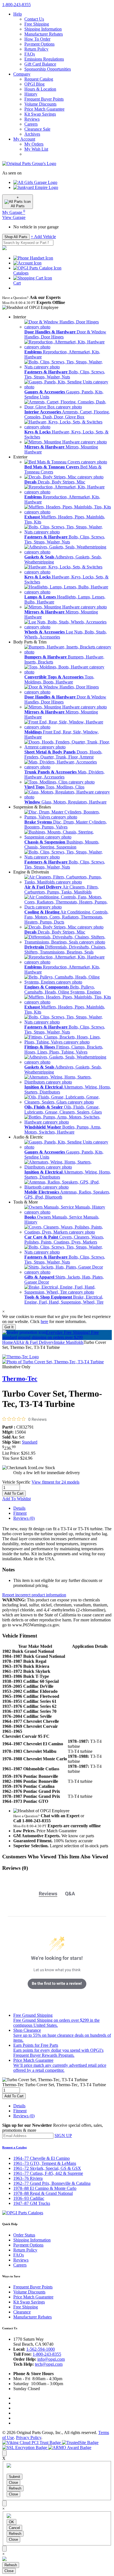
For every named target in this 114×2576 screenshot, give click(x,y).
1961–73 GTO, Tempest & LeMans (45, 2163)
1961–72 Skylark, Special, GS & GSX (47, 2168)
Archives (32, 134)
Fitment (20, 1513)
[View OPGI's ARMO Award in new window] (70, 2448)
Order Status (24, 2235)
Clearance (22, 2312)
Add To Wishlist (16, 1499)
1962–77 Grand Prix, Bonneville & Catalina (52, 2183)
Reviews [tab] (48, 1894)
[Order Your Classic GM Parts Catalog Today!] (23, 2213)
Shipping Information (43, 29)
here (44, 1321)
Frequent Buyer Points (44, 99)
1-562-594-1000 (41, 2349)
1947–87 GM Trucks (32, 2203)
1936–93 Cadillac (29, 2198)
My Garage (14, 212)
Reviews (32, 119)
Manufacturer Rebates (44, 34)
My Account (24, 139)
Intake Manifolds (69, 1342)
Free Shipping (37, 24)
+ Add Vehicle (43, 237)
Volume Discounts (40, 104)
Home (8, 1342)
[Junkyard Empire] (36, 187)
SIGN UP (63, 2136)
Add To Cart (14, 1493)
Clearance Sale (37, 129)
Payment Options (39, 44)
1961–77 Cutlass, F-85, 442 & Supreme (48, 2173)
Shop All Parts (16, 237)
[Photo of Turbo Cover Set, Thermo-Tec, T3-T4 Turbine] (53, 1362)
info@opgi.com (51, 2359)
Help (18, 14)
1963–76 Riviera (28, 2178)
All (16, 1342)
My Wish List (36, 149)
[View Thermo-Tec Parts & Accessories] (20, 1357)
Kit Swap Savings (40, 114)
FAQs (30, 54)
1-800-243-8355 (47, 2354)
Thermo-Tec (20, 1379)
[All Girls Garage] (35, 182)
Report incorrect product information (34, 1595)
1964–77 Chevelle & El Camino (42, 2158)
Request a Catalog (15, 2147)
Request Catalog (39, 79)
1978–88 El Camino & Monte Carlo (45, 2188)
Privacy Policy (29, 2438)
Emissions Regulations (44, 59)
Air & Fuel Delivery (36, 1342)
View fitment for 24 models (55, 1482)
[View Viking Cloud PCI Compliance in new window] (32, 2443)
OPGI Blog (34, 84)
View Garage (14, 217)
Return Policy (36, 49)
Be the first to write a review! (57, 1983)
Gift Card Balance (40, 64)
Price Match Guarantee (44, 109)
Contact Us (34, 19)
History (31, 94)
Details (19, 1508)
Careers (31, 124)
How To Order (37, 39)
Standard (30, 1442)
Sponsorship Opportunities (48, 69)
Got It (9, 1327)
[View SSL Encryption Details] (25, 2448)
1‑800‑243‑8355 (16, 5)
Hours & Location (40, 89)
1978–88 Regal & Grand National (43, 2193)
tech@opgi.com (49, 2364)
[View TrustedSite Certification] (80, 2443)
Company (22, 74)
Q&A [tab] (70, 1894)
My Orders (34, 144)
